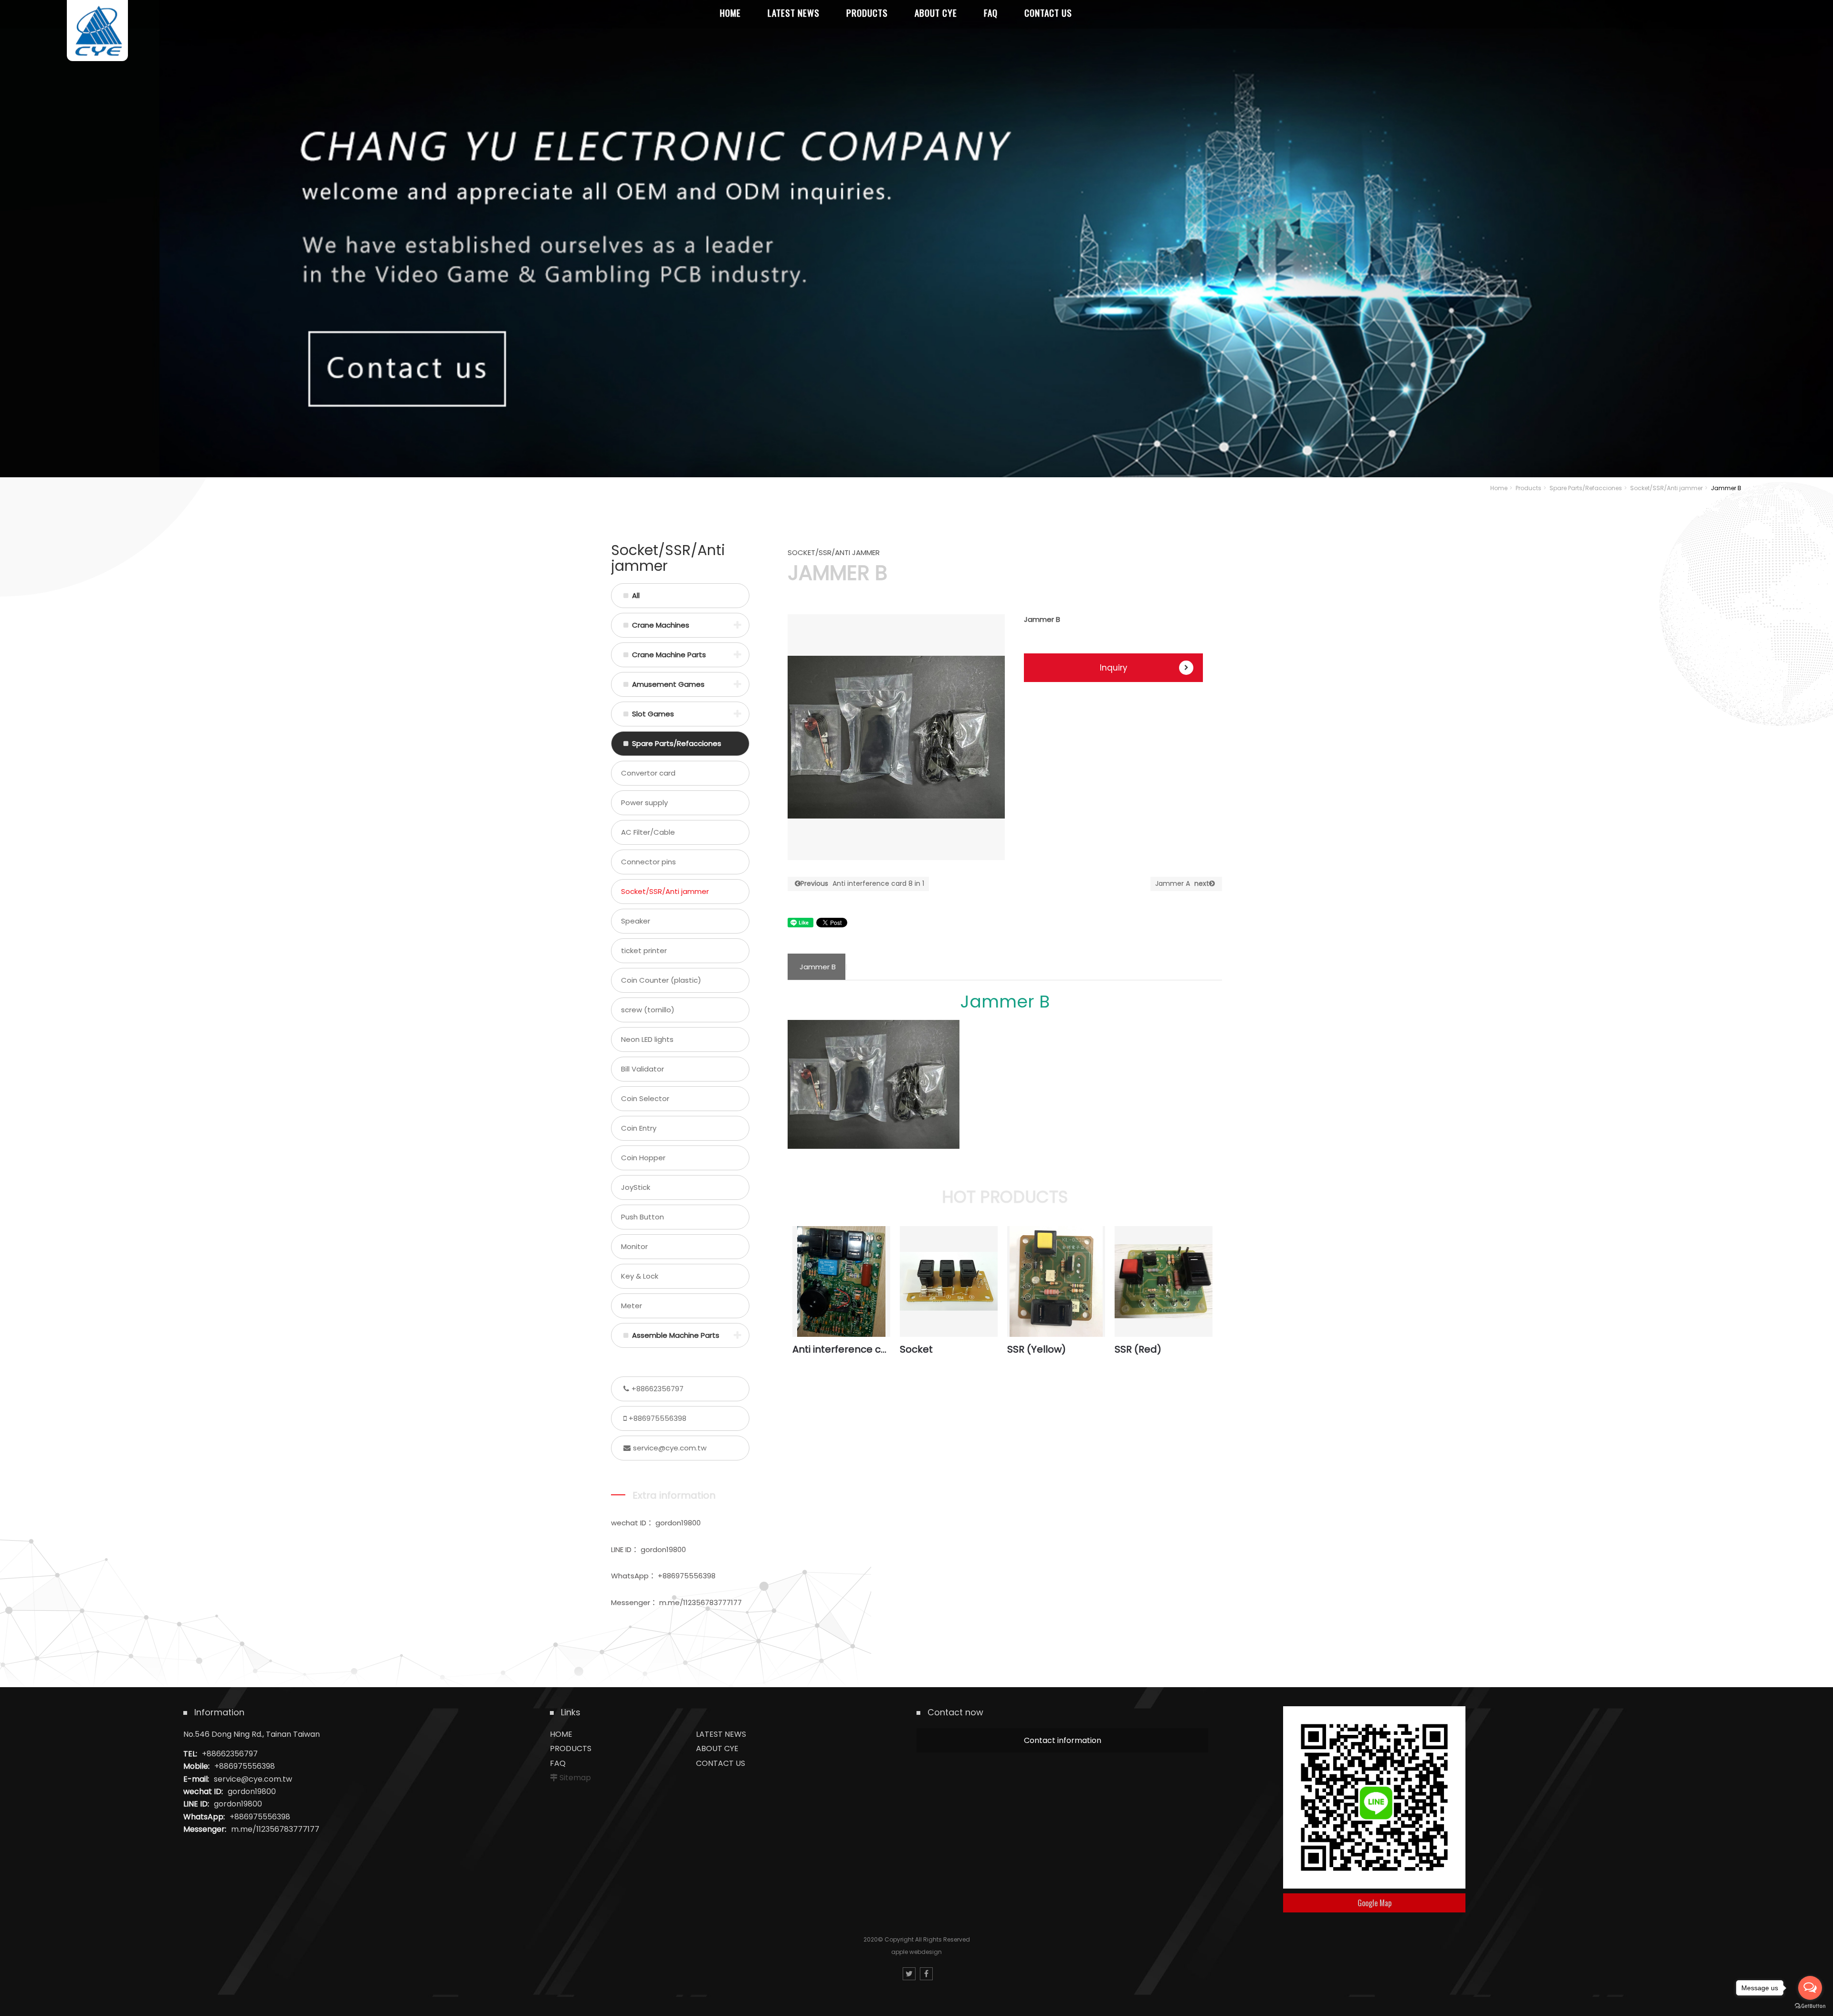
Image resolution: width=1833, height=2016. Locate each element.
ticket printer (644, 950)
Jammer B (818, 967)
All (636, 595)
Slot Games (653, 714)
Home (1499, 488)
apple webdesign (916, 1952)
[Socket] (949, 1281)
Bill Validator (643, 1069)
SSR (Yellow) (1037, 1349)
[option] (896, 737)
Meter (632, 1306)
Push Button (643, 1217)
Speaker (636, 921)
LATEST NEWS (721, 1734)
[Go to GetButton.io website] (1810, 2006)
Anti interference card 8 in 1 (862, 883)
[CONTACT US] (916, 239)
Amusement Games (668, 684)
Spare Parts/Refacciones (1586, 488)
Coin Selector (645, 1098)
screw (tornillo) (648, 1010)
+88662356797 (658, 1389)
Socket (916, 1349)
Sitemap (575, 1778)
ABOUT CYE (717, 1748)
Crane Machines (661, 625)
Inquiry (1114, 668)
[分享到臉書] (926, 1974)
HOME (561, 1734)
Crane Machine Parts (669, 655)
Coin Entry (639, 1128)
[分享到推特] (909, 1974)
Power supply (644, 803)
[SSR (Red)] (1164, 1281)
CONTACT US (721, 1763)
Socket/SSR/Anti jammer (1666, 488)
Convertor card (648, 773)
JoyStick (636, 1187)
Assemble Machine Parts (676, 1335)
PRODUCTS (571, 1748)
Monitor (634, 1246)
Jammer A (1182, 883)
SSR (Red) (1138, 1349)
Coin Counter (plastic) (661, 980)
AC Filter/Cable (648, 832)
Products (1528, 488)
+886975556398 (658, 1418)
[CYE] (97, 31)
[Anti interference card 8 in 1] (841, 1281)
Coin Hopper (643, 1158)
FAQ (558, 1763)
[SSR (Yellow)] (1056, 1281)
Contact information (1063, 1740)
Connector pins (648, 862)
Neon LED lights (647, 1039)
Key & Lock (640, 1276)
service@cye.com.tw (670, 1448)
